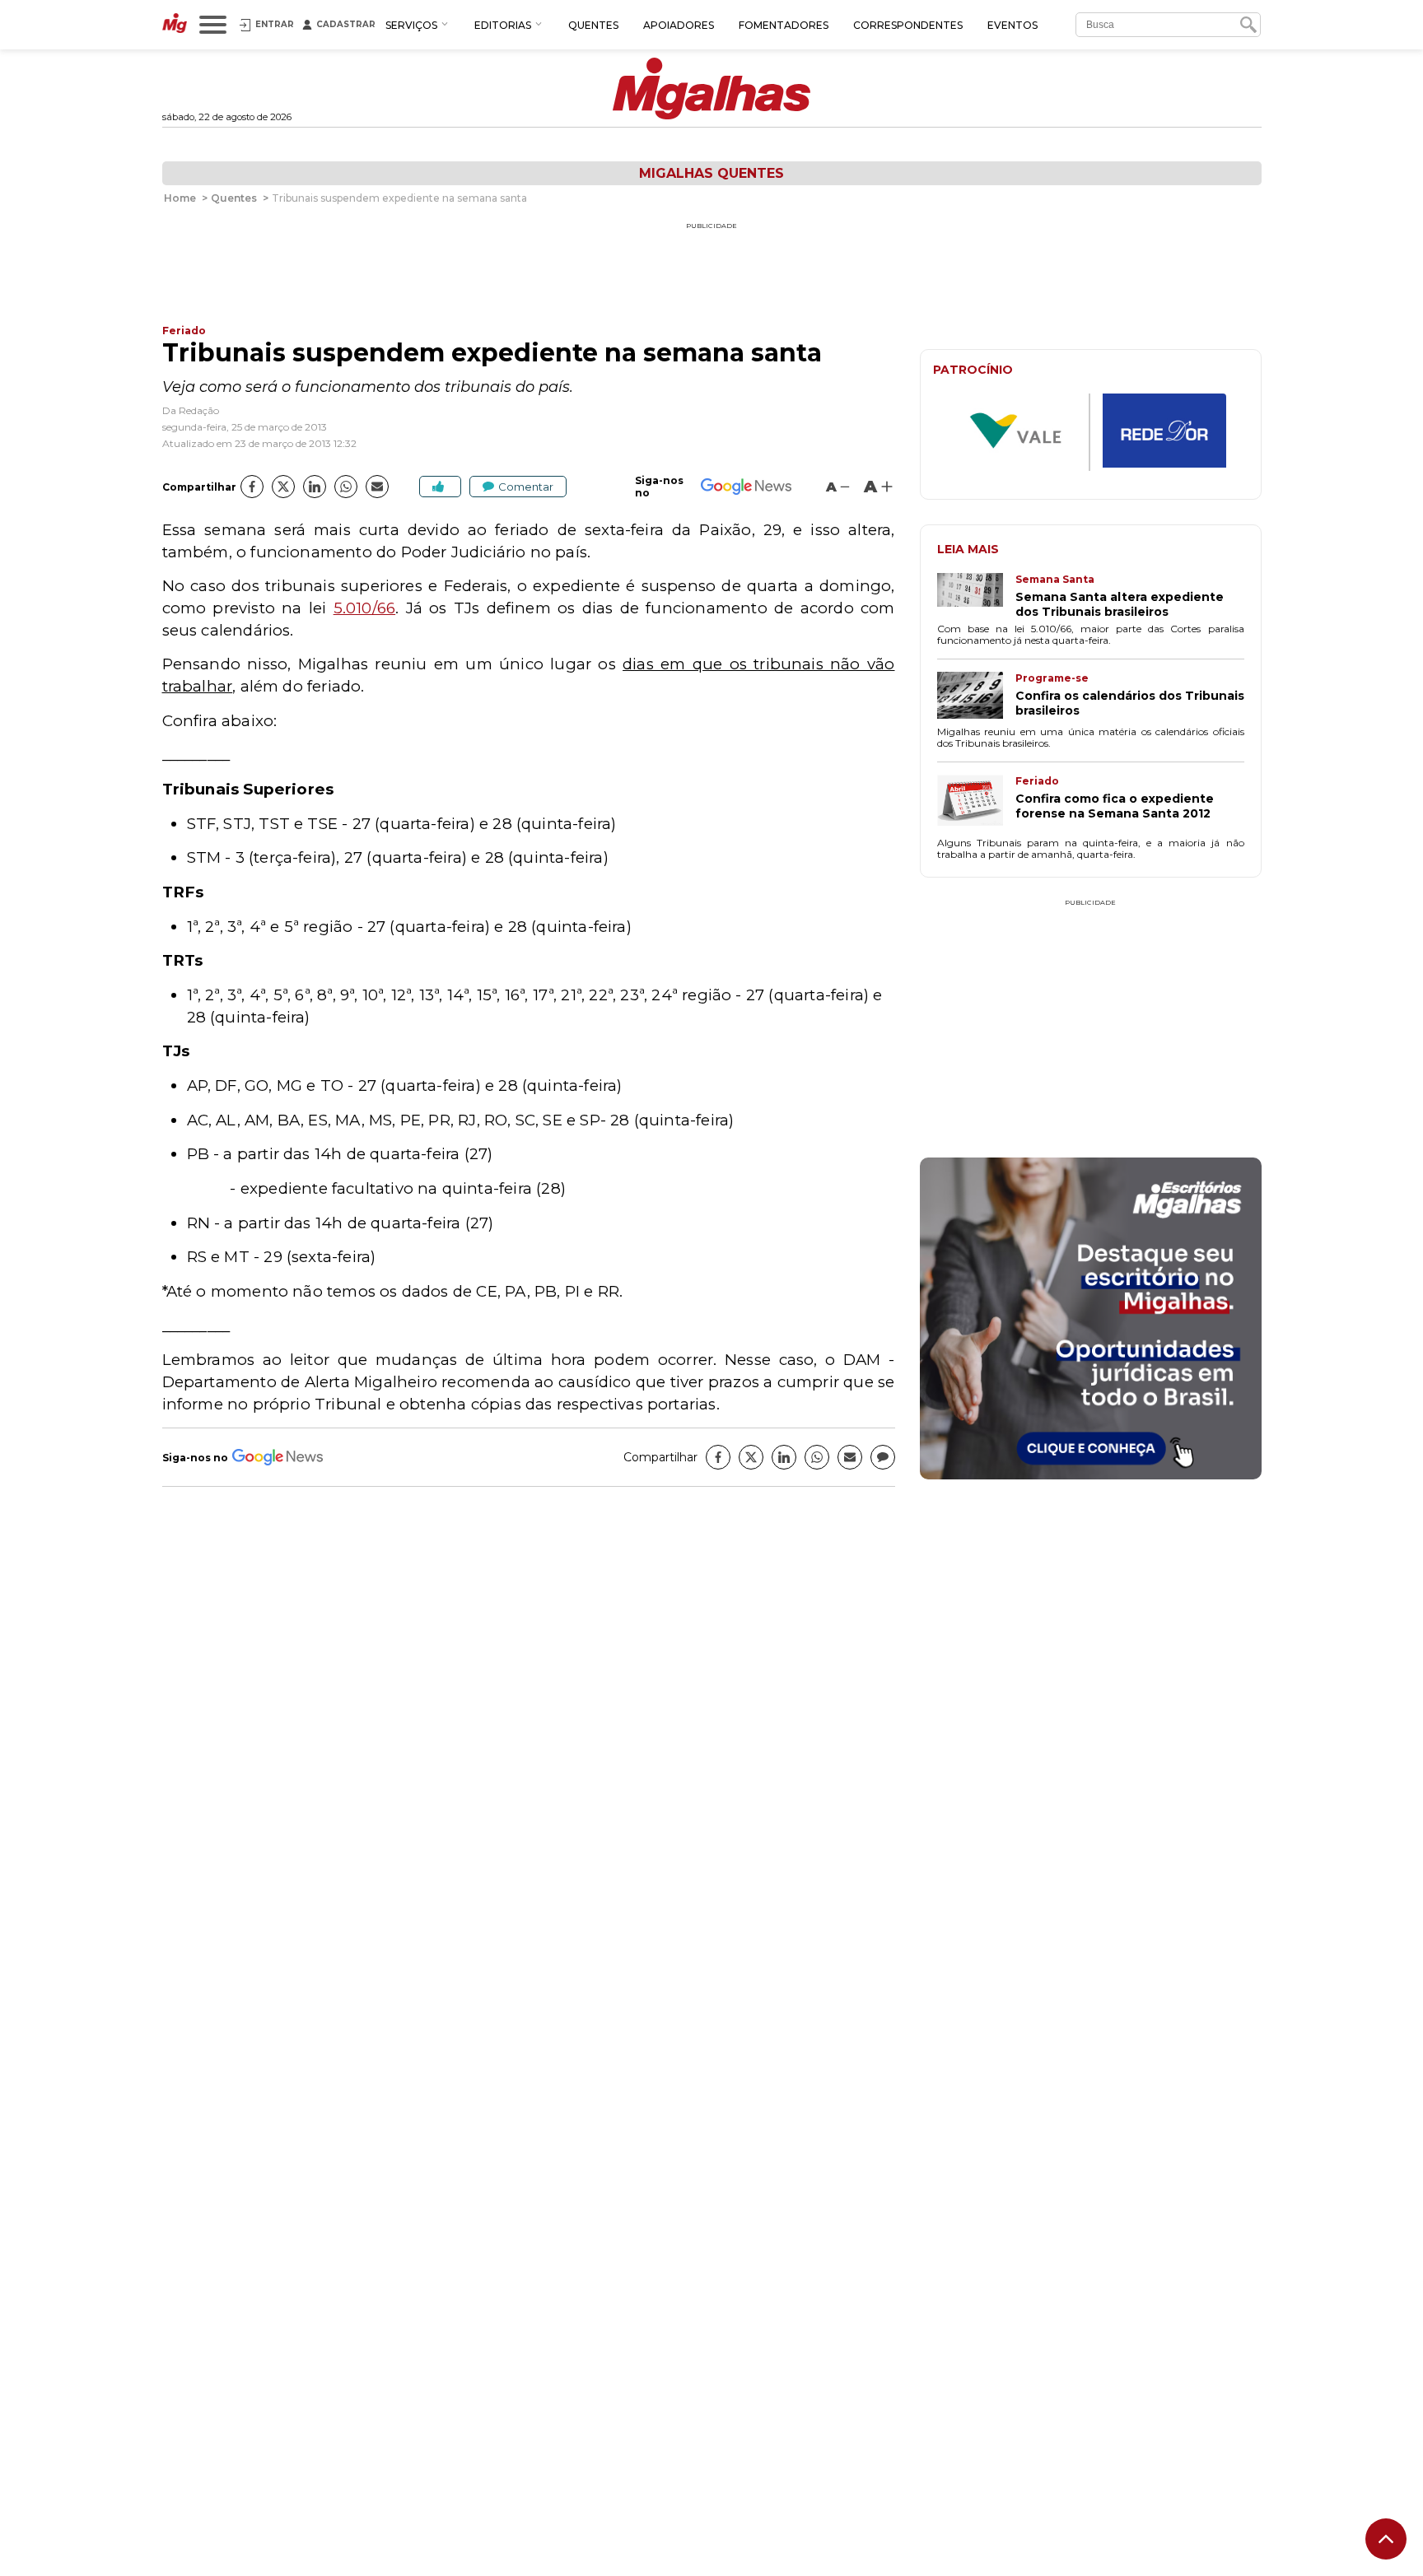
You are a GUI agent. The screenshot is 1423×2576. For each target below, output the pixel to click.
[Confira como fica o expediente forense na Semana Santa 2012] (976, 804)
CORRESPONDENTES (908, 25)
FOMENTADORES (784, 25)
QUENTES (593, 25)
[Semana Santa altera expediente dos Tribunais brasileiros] (976, 596)
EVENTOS (1012, 25)
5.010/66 (365, 608)
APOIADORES (679, 25)
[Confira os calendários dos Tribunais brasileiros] (976, 697)
